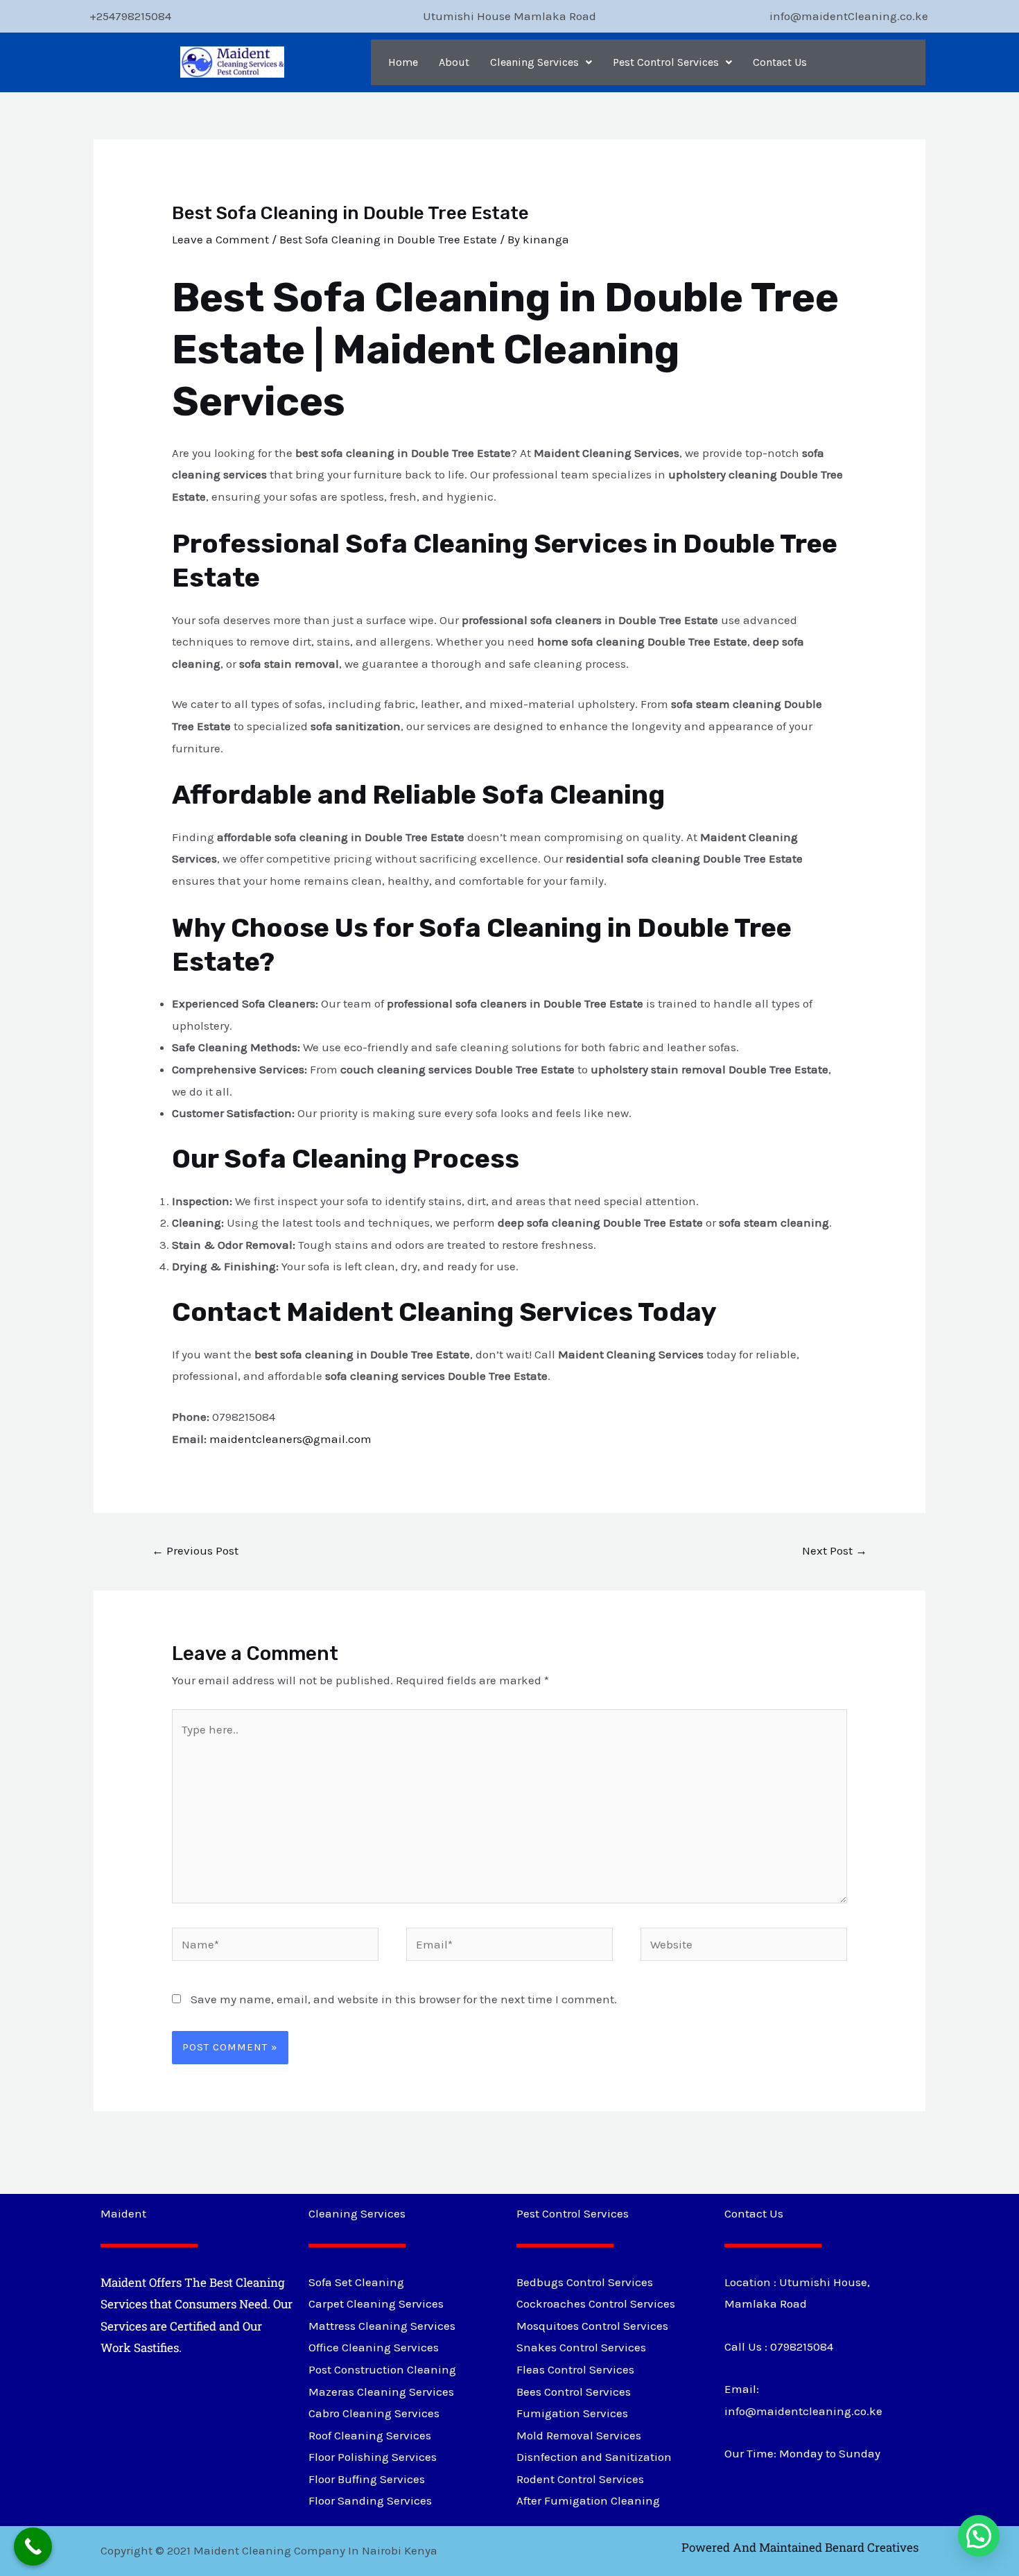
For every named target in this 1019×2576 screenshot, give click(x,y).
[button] (541, 62)
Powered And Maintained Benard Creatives (800, 2547)
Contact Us (780, 62)
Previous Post (195, 1550)
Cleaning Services (534, 62)
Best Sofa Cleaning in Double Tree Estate (388, 239)
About (454, 62)
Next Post (835, 1550)
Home (403, 62)
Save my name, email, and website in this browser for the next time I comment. (404, 1999)
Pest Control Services (666, 62)
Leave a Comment (220, 239)
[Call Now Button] (33, 2547)
